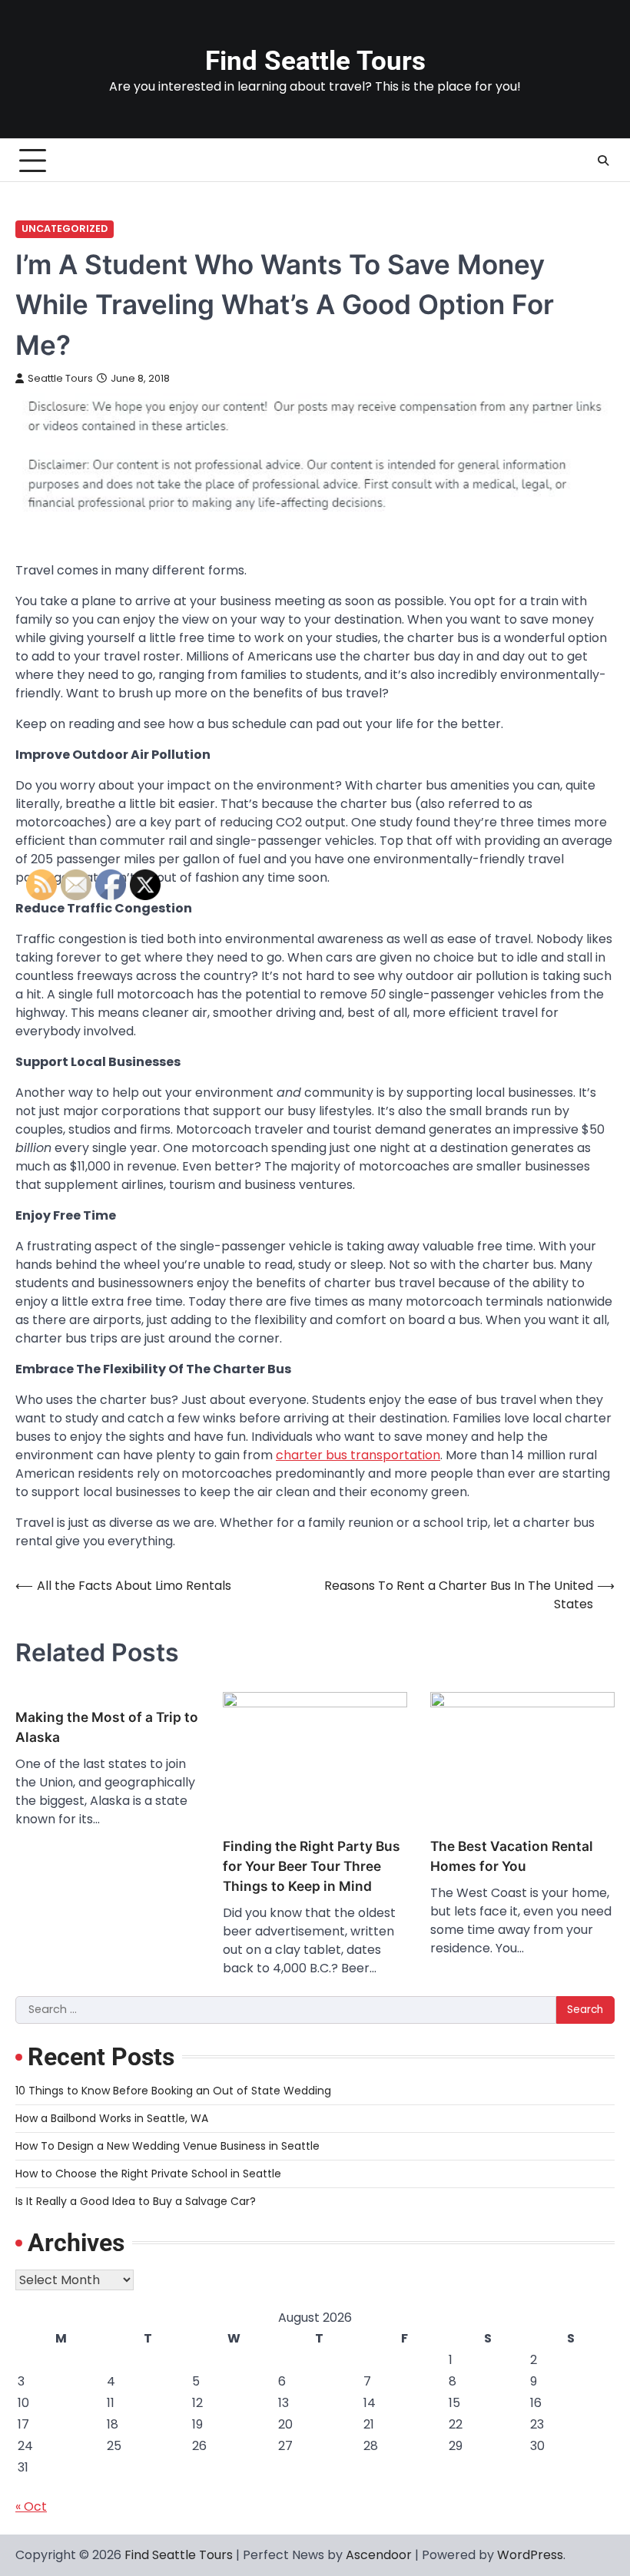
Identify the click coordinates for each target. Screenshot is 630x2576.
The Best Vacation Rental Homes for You (512, 1856)
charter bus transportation (358, 1455)
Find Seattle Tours (315, 61)
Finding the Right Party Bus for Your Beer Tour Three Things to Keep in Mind (312, 1866)
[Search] (603, 161)
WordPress (530, 2555)
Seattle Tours (60, 378)
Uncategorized (65, 228)
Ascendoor (379, 2555)
